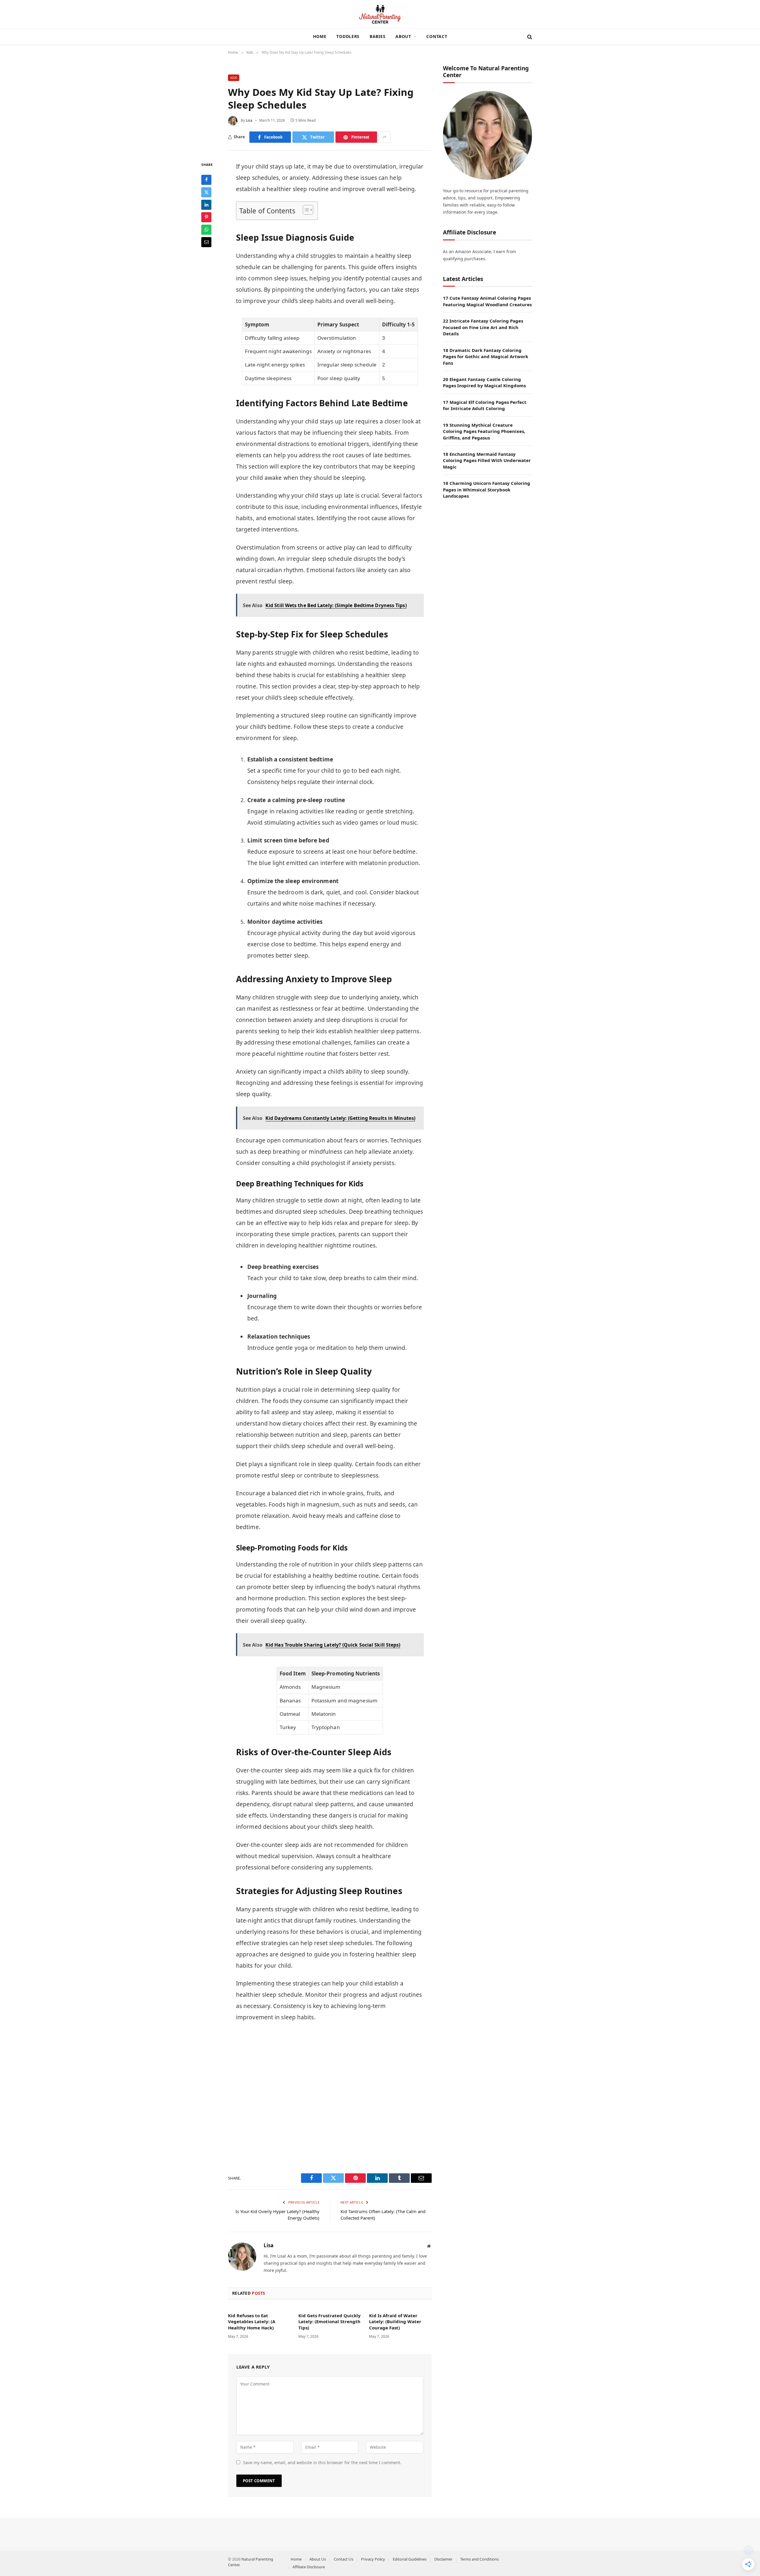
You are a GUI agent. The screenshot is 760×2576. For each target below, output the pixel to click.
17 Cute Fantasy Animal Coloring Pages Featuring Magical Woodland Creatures (487, 301)
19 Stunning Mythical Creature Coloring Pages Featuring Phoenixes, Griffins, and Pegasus (484, 431)
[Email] (206, 242)
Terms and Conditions (479, 2559)
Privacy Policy (373, 2559)
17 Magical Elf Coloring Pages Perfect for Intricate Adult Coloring (485, 405)
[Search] (529, 37)
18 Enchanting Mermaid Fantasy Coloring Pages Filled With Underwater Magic (487, 460)
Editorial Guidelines (410, 2559)
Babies (377, 36)
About (403, 36)
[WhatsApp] (206, 230)
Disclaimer (443, 2559)
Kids (234, 78)
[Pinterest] (206, 217)
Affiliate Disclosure (309, 2567)
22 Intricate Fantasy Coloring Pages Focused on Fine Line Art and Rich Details (483, 327)
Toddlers (348, 36)
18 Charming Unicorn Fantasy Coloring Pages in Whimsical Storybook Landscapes (487, 489)
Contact (437, 36)
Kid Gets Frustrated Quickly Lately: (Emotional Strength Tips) (330, 2322)
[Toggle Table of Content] (305, 210)
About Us (318, 2559)
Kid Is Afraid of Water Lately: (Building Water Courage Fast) (395, 2322)
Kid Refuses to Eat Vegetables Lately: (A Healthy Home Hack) (252, 2322)
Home (320, 36)
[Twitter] (206, 192)
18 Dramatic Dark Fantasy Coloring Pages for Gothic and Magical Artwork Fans (486, 357)
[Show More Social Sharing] (384, 137)
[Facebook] (206, 180)
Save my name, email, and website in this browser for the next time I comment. (322, 2462)
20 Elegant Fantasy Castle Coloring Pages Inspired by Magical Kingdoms (484, 382)
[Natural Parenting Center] (380, 14)
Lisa (269, 2245)
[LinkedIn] (206, 205)
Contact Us (343, 2559)
